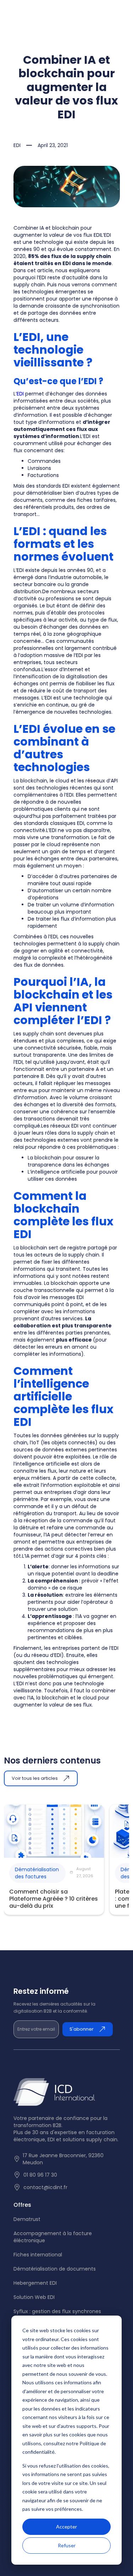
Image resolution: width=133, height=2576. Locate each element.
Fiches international (38, 2255)
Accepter (66, 2527)
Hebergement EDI (35, 2283)
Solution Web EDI (34, 2297)
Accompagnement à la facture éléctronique (53, 2237)
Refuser (67, 2545)
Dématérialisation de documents (55, 2269)
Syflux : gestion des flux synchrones (57, 2311)
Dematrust (27, 2219)
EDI (20, 394)
